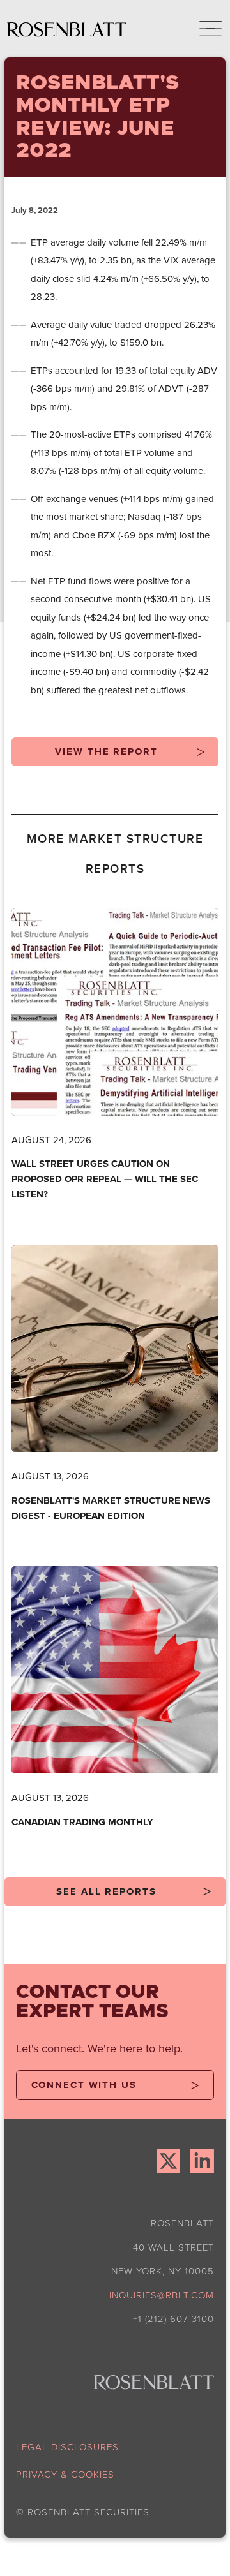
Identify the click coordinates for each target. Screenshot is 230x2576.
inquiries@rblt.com (162, 2295)
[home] (67, 29)
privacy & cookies (65, 2474)
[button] (202, 29)
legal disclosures (67, 2447)
